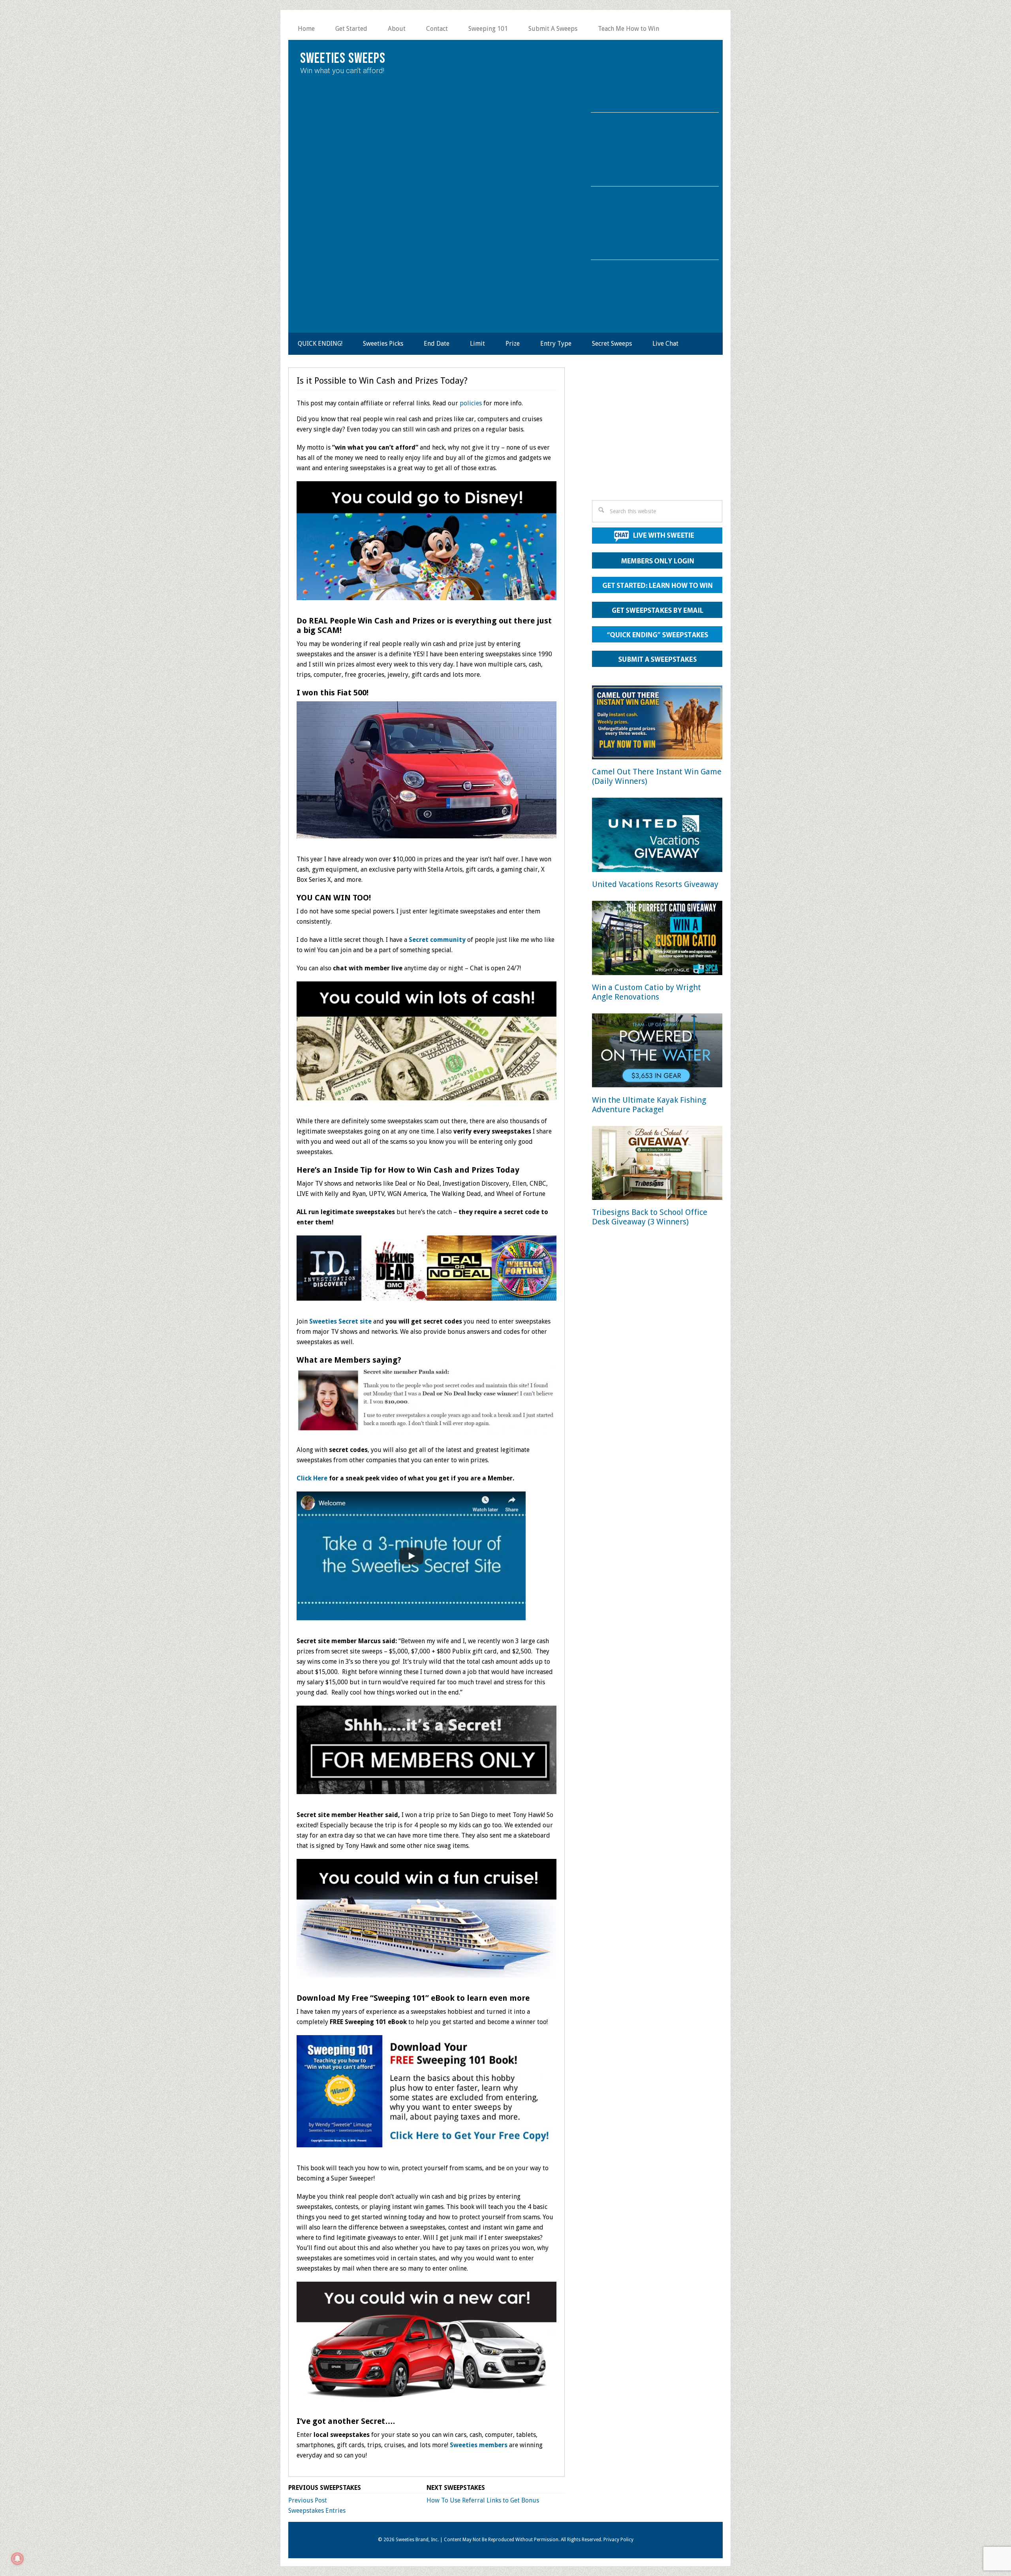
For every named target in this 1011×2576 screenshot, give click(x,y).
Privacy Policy (618, 2540)
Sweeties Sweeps (343, 59)
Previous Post (308, 2500)
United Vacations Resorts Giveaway (655, 884)
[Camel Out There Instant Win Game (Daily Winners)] (657, 724)
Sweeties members (479, 2445)
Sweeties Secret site (340, 1321)
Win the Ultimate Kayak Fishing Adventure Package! (649, 1105)
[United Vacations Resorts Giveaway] (657, 836)
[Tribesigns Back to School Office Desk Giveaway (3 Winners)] (657, 1165)
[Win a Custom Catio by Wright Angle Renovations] (657, 939)
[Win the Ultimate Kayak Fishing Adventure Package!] (657, 1052)
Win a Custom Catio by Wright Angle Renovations (646, 992)
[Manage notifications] (17, 2559)
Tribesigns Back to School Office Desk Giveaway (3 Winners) (650, 1217)
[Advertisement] (657, 436)
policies (471, 403)
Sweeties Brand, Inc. (417, 2540)
